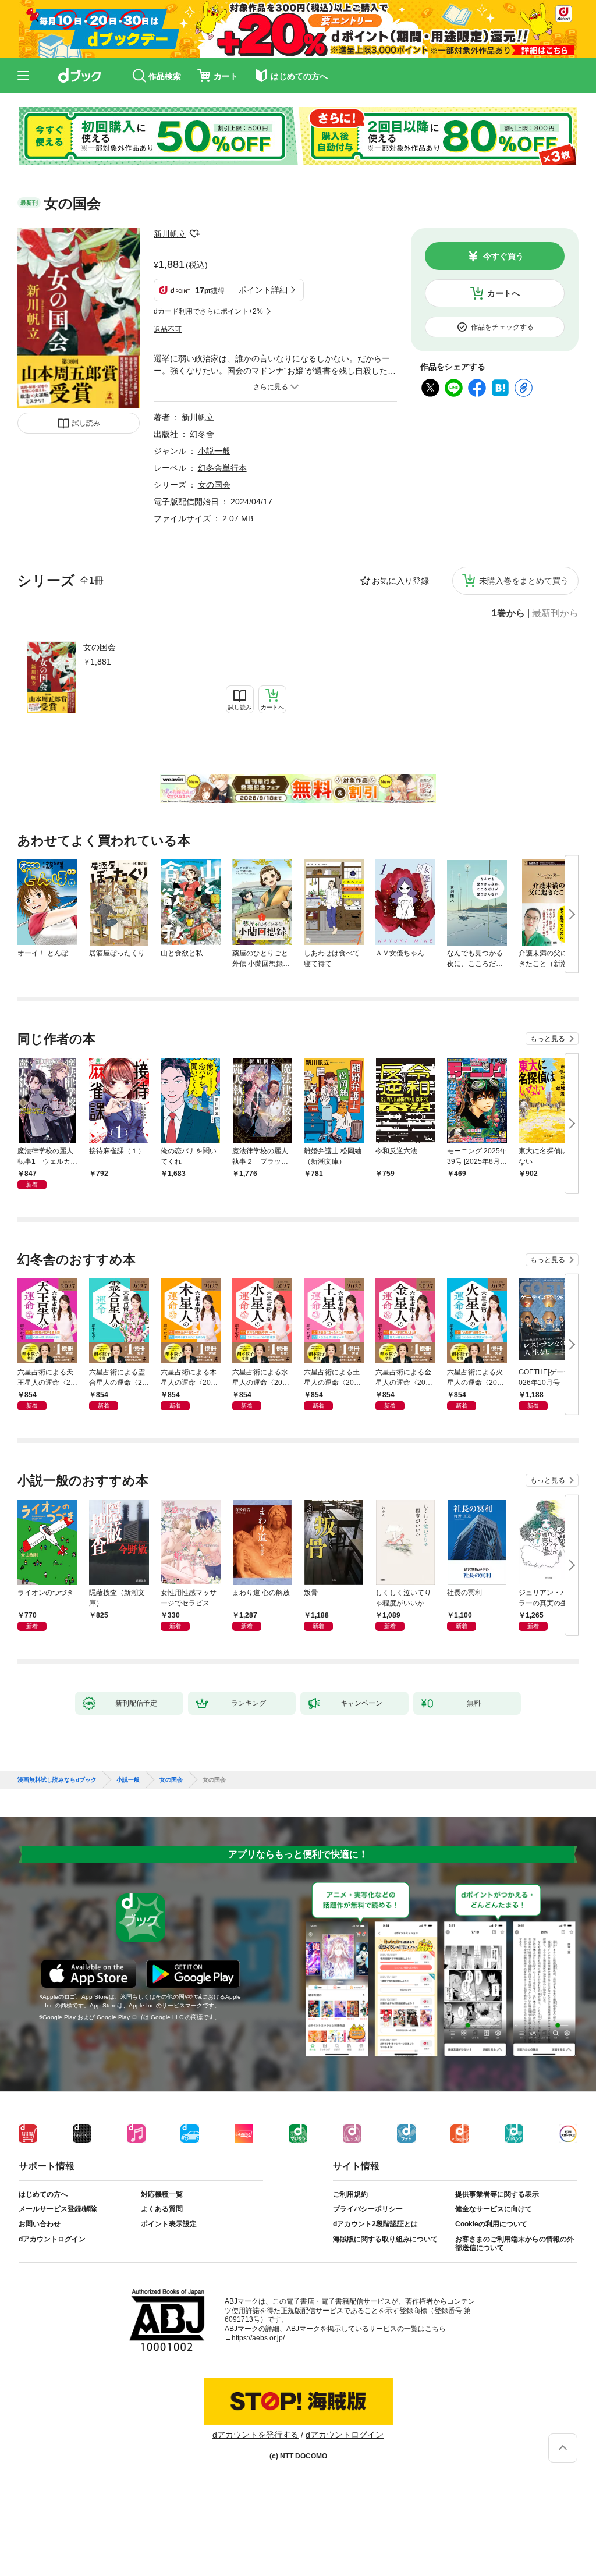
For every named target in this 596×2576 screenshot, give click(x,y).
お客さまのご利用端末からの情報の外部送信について (515, 2244)
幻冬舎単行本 (222, 468)
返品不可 (168, 329)
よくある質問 (162, 2209)
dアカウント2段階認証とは (375, 2224)
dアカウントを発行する (256, 2435)
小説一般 (214, 451)
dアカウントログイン (52, 2239)
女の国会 (100, 647)
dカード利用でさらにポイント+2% (208, 311)
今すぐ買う (503, 256)
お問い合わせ (40, 2224)
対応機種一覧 (162, 2194)
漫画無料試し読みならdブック (57, 1780)
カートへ (503, 293)
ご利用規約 (350, 2194)
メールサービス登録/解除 (58, 2209)
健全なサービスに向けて (494, 2209)
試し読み (86, 423)
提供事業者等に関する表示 (497, 2194)
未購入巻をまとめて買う (524, 581)
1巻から (508, 613)
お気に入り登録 (400, 581)
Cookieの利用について (491, 2224)
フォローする (194, 234)
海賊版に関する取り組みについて (385, 2239)
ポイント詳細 (263, 290)
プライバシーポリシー (368, 2209)
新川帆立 (170, 234)
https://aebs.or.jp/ (258, 2338)
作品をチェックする (502, 327)
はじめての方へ (43, 2194)
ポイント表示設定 (169, 2224)
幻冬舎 (202, 434)
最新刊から (555, 613)
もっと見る (548, 1039)
